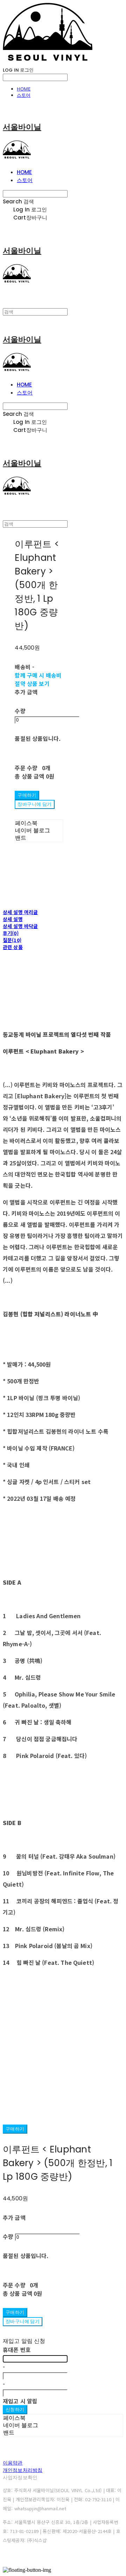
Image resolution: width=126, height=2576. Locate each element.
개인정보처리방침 (23, 2470)
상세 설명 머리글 (20, 912)
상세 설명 (13, 919)
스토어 (24, 95)
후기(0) (11, 933)
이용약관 (13, 2463)
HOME (24, 89)
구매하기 (15, 2129)
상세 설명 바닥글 (20, 926)
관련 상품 (13, 947)
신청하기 (15, 2409)
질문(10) (12, 940)
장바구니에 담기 (23, 2321)
